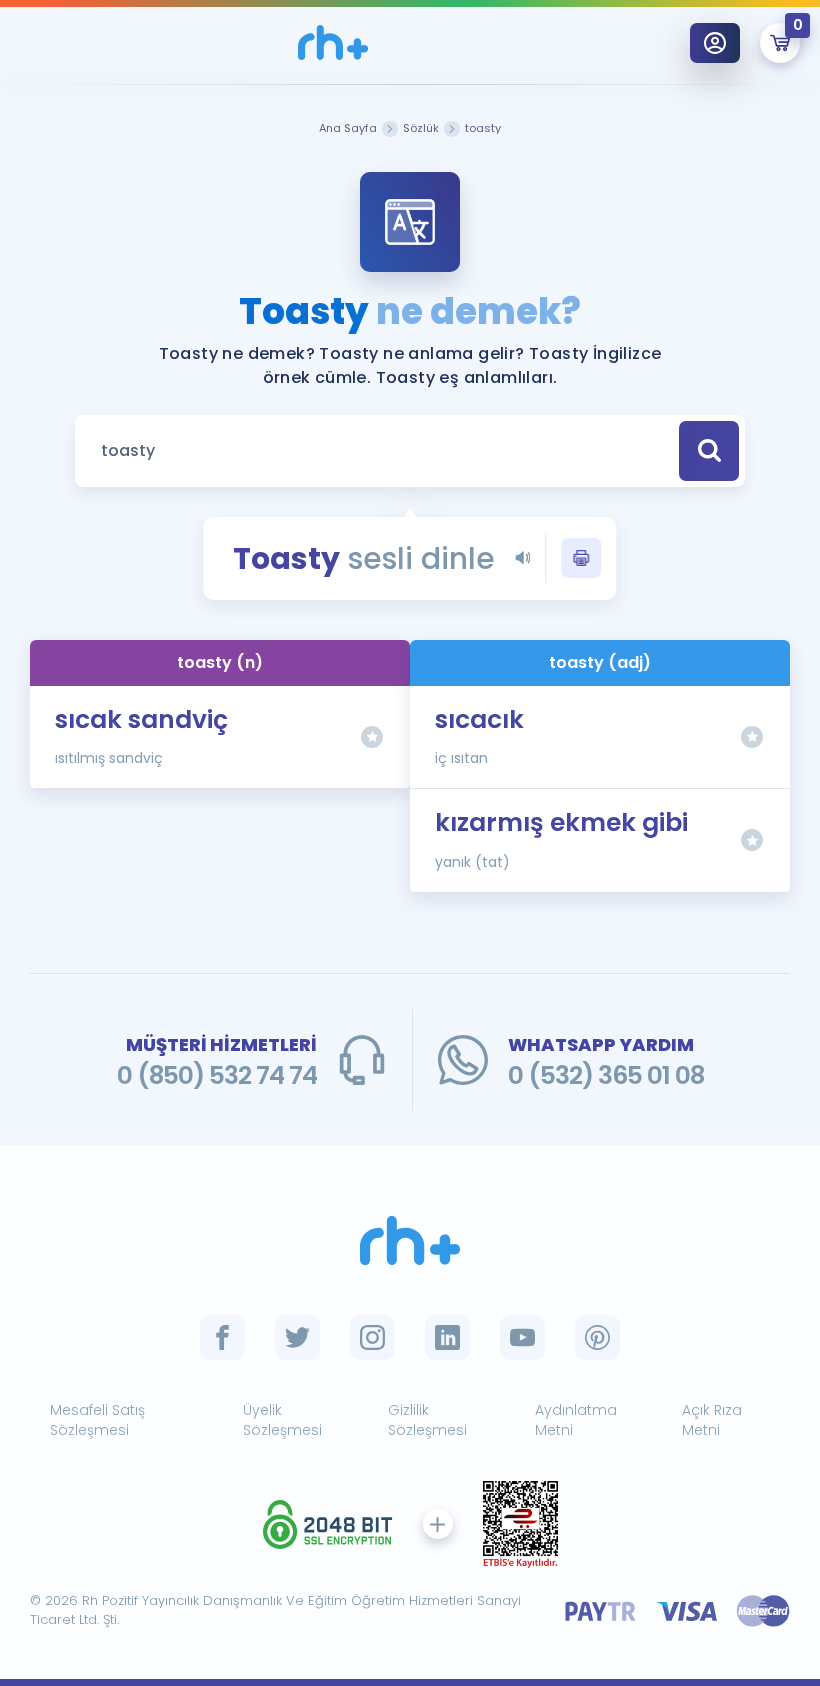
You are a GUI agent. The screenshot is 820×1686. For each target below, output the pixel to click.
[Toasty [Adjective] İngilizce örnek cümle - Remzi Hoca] (333, 42)
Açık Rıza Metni (712, 1420)
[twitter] (297, 1337)
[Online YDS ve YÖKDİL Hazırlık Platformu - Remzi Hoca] (410, 1240)
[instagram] (372, 1337)
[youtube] (522, 1337)
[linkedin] (447, 1337)
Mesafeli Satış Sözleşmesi (97, 1420)
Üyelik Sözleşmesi (282, 1420)
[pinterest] (597, 1337)
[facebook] (222, 1337)
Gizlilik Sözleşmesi (427, 1420)
